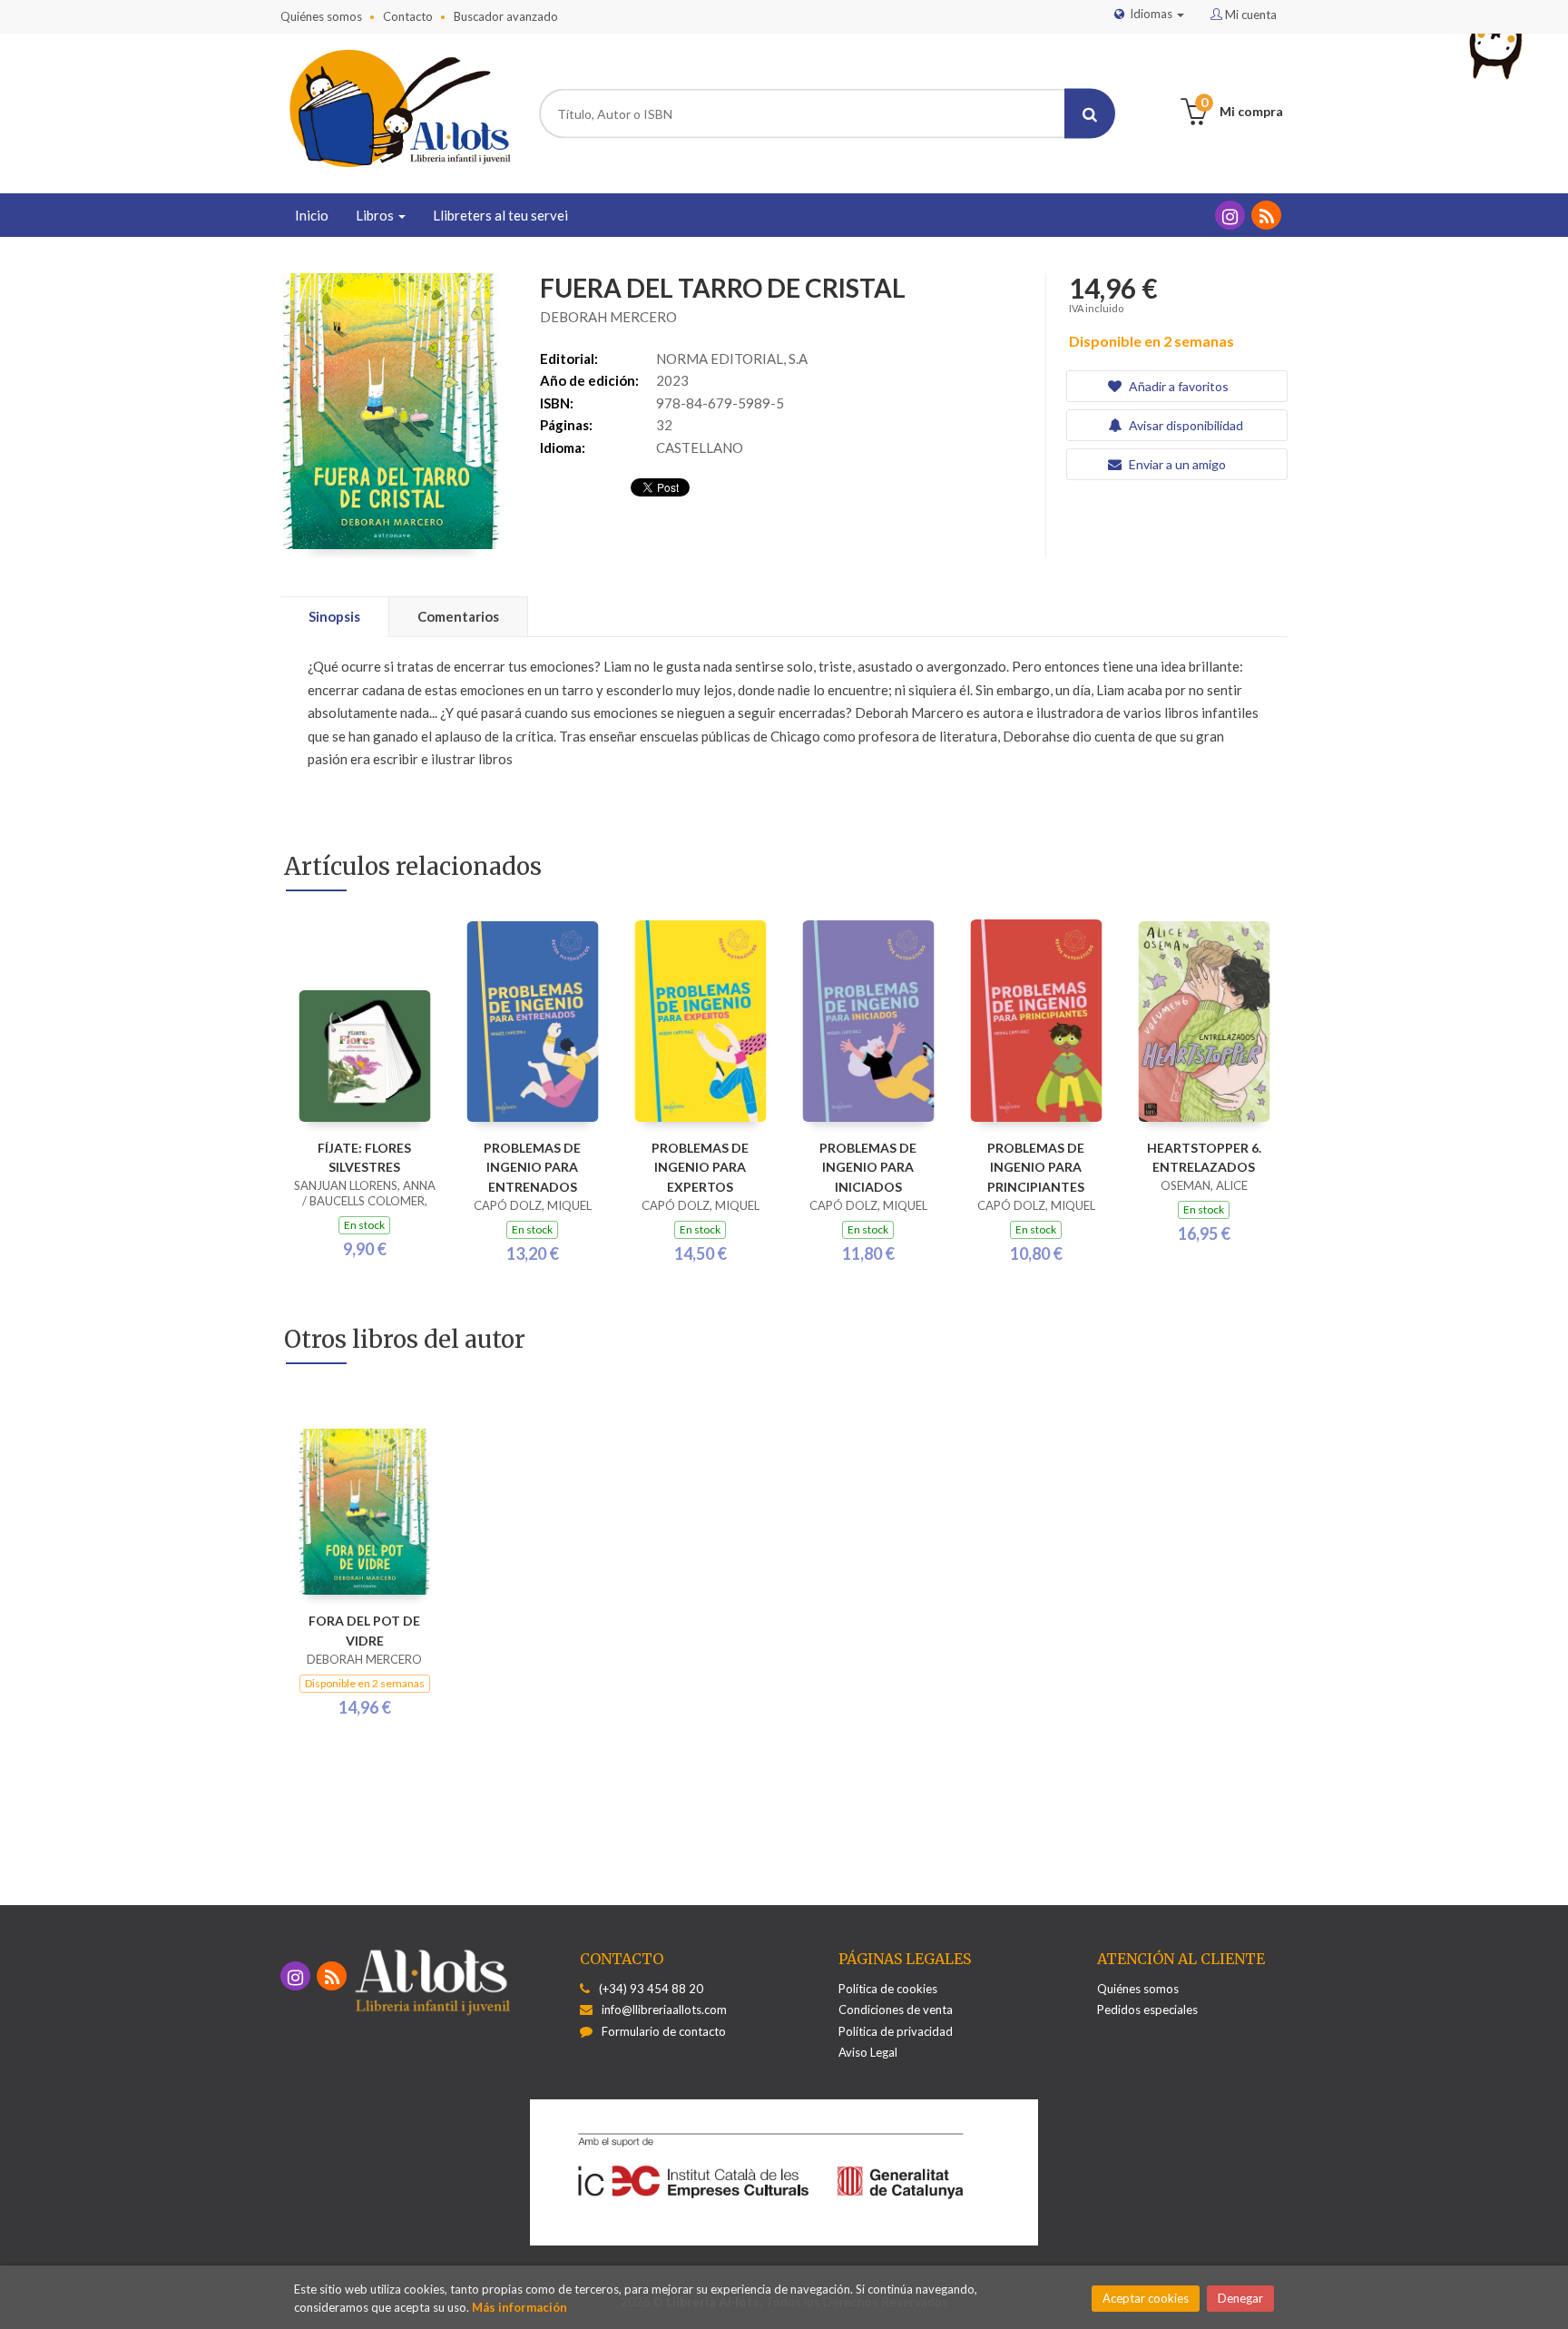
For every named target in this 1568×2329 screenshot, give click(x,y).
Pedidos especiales (1147, 2010)
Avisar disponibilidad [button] (1185, 425)
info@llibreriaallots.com (664, 2010)
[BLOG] (1266, 215)
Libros (376, 215)
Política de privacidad (896, 2031)
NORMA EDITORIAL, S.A (732, 359)
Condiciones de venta (896, 2010)
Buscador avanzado (506, 16)
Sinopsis (334, 616)
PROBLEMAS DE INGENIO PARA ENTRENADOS (532, 1168)
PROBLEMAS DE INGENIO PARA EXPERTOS (700, 1168)
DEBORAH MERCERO (608, 317)
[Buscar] (1090, 114)
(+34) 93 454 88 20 (651, 1989)
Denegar (1240, 2298)
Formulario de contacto (664, 2031)
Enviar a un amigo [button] (1176, 464)
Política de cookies (888, 1989)
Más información (519, 2307)
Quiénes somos (321, 16)
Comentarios (458, 616)
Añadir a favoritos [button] (1177, 386)
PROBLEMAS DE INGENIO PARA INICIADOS (868, 1168)
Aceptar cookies (1146, 2298)
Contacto (408, 16)
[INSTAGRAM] (1230, 215)
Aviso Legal (868, 2052)
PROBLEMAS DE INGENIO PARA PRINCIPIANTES (1036, 1168)
